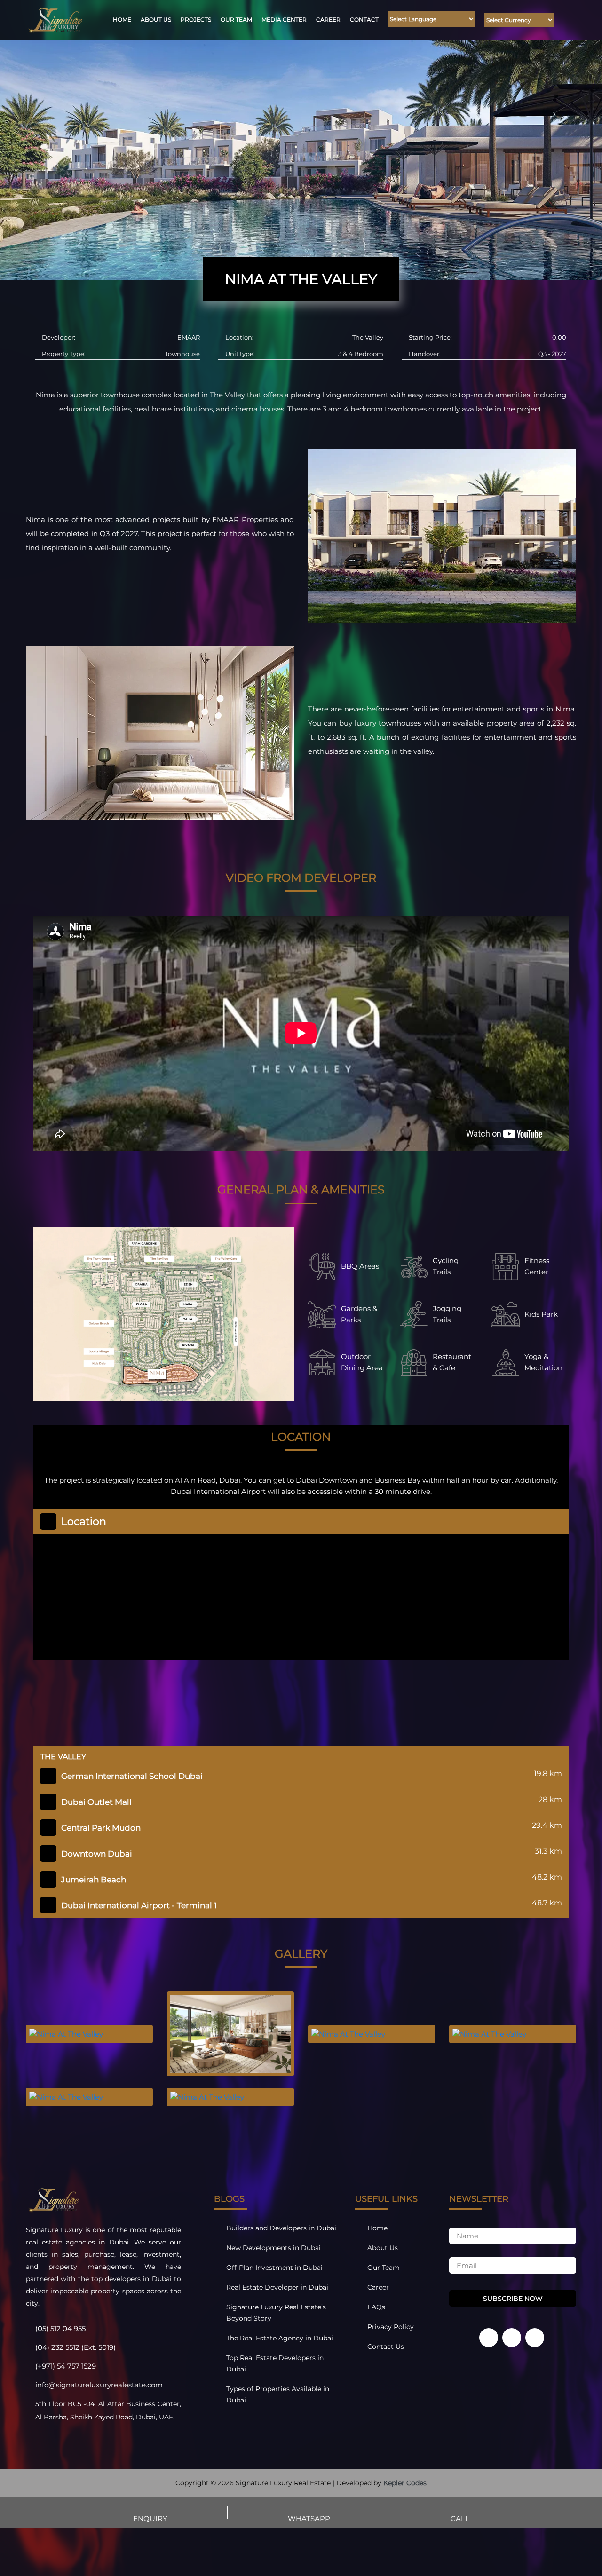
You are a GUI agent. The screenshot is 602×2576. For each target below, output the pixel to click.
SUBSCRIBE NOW (513, 2299)
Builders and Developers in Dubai (281, 2228)
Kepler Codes (405, 2483)
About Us (156, 20)
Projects (196, 20)
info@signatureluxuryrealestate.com (99, 2385)
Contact (364, 20)
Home (122, 20)
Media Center (284, 20)
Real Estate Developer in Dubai (277, 2287)
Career (328, 20)
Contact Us (386, 2347)
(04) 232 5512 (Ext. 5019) (75, 2347)
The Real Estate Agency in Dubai (280, 2338)
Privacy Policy (391, 2327)
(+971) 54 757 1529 (66, 2366)
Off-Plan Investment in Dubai (274, 2268)
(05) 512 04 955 (60, 2328)
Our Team (236, 20)
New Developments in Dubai (273, 2248)
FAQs (376, 2307)
